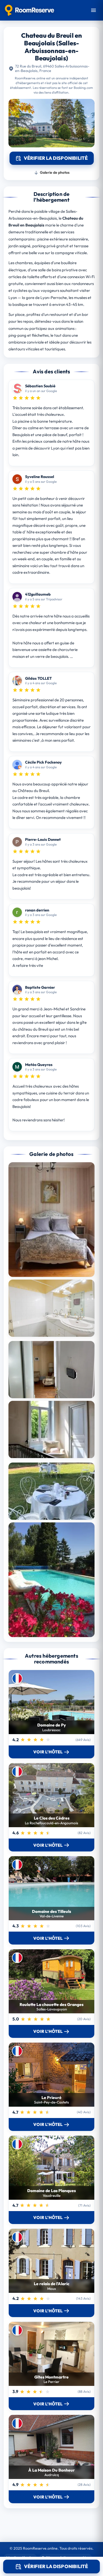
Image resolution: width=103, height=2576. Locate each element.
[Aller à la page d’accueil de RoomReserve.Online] (29, 10)
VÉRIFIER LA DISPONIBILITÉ (56, 2566)
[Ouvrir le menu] (93, 10)
